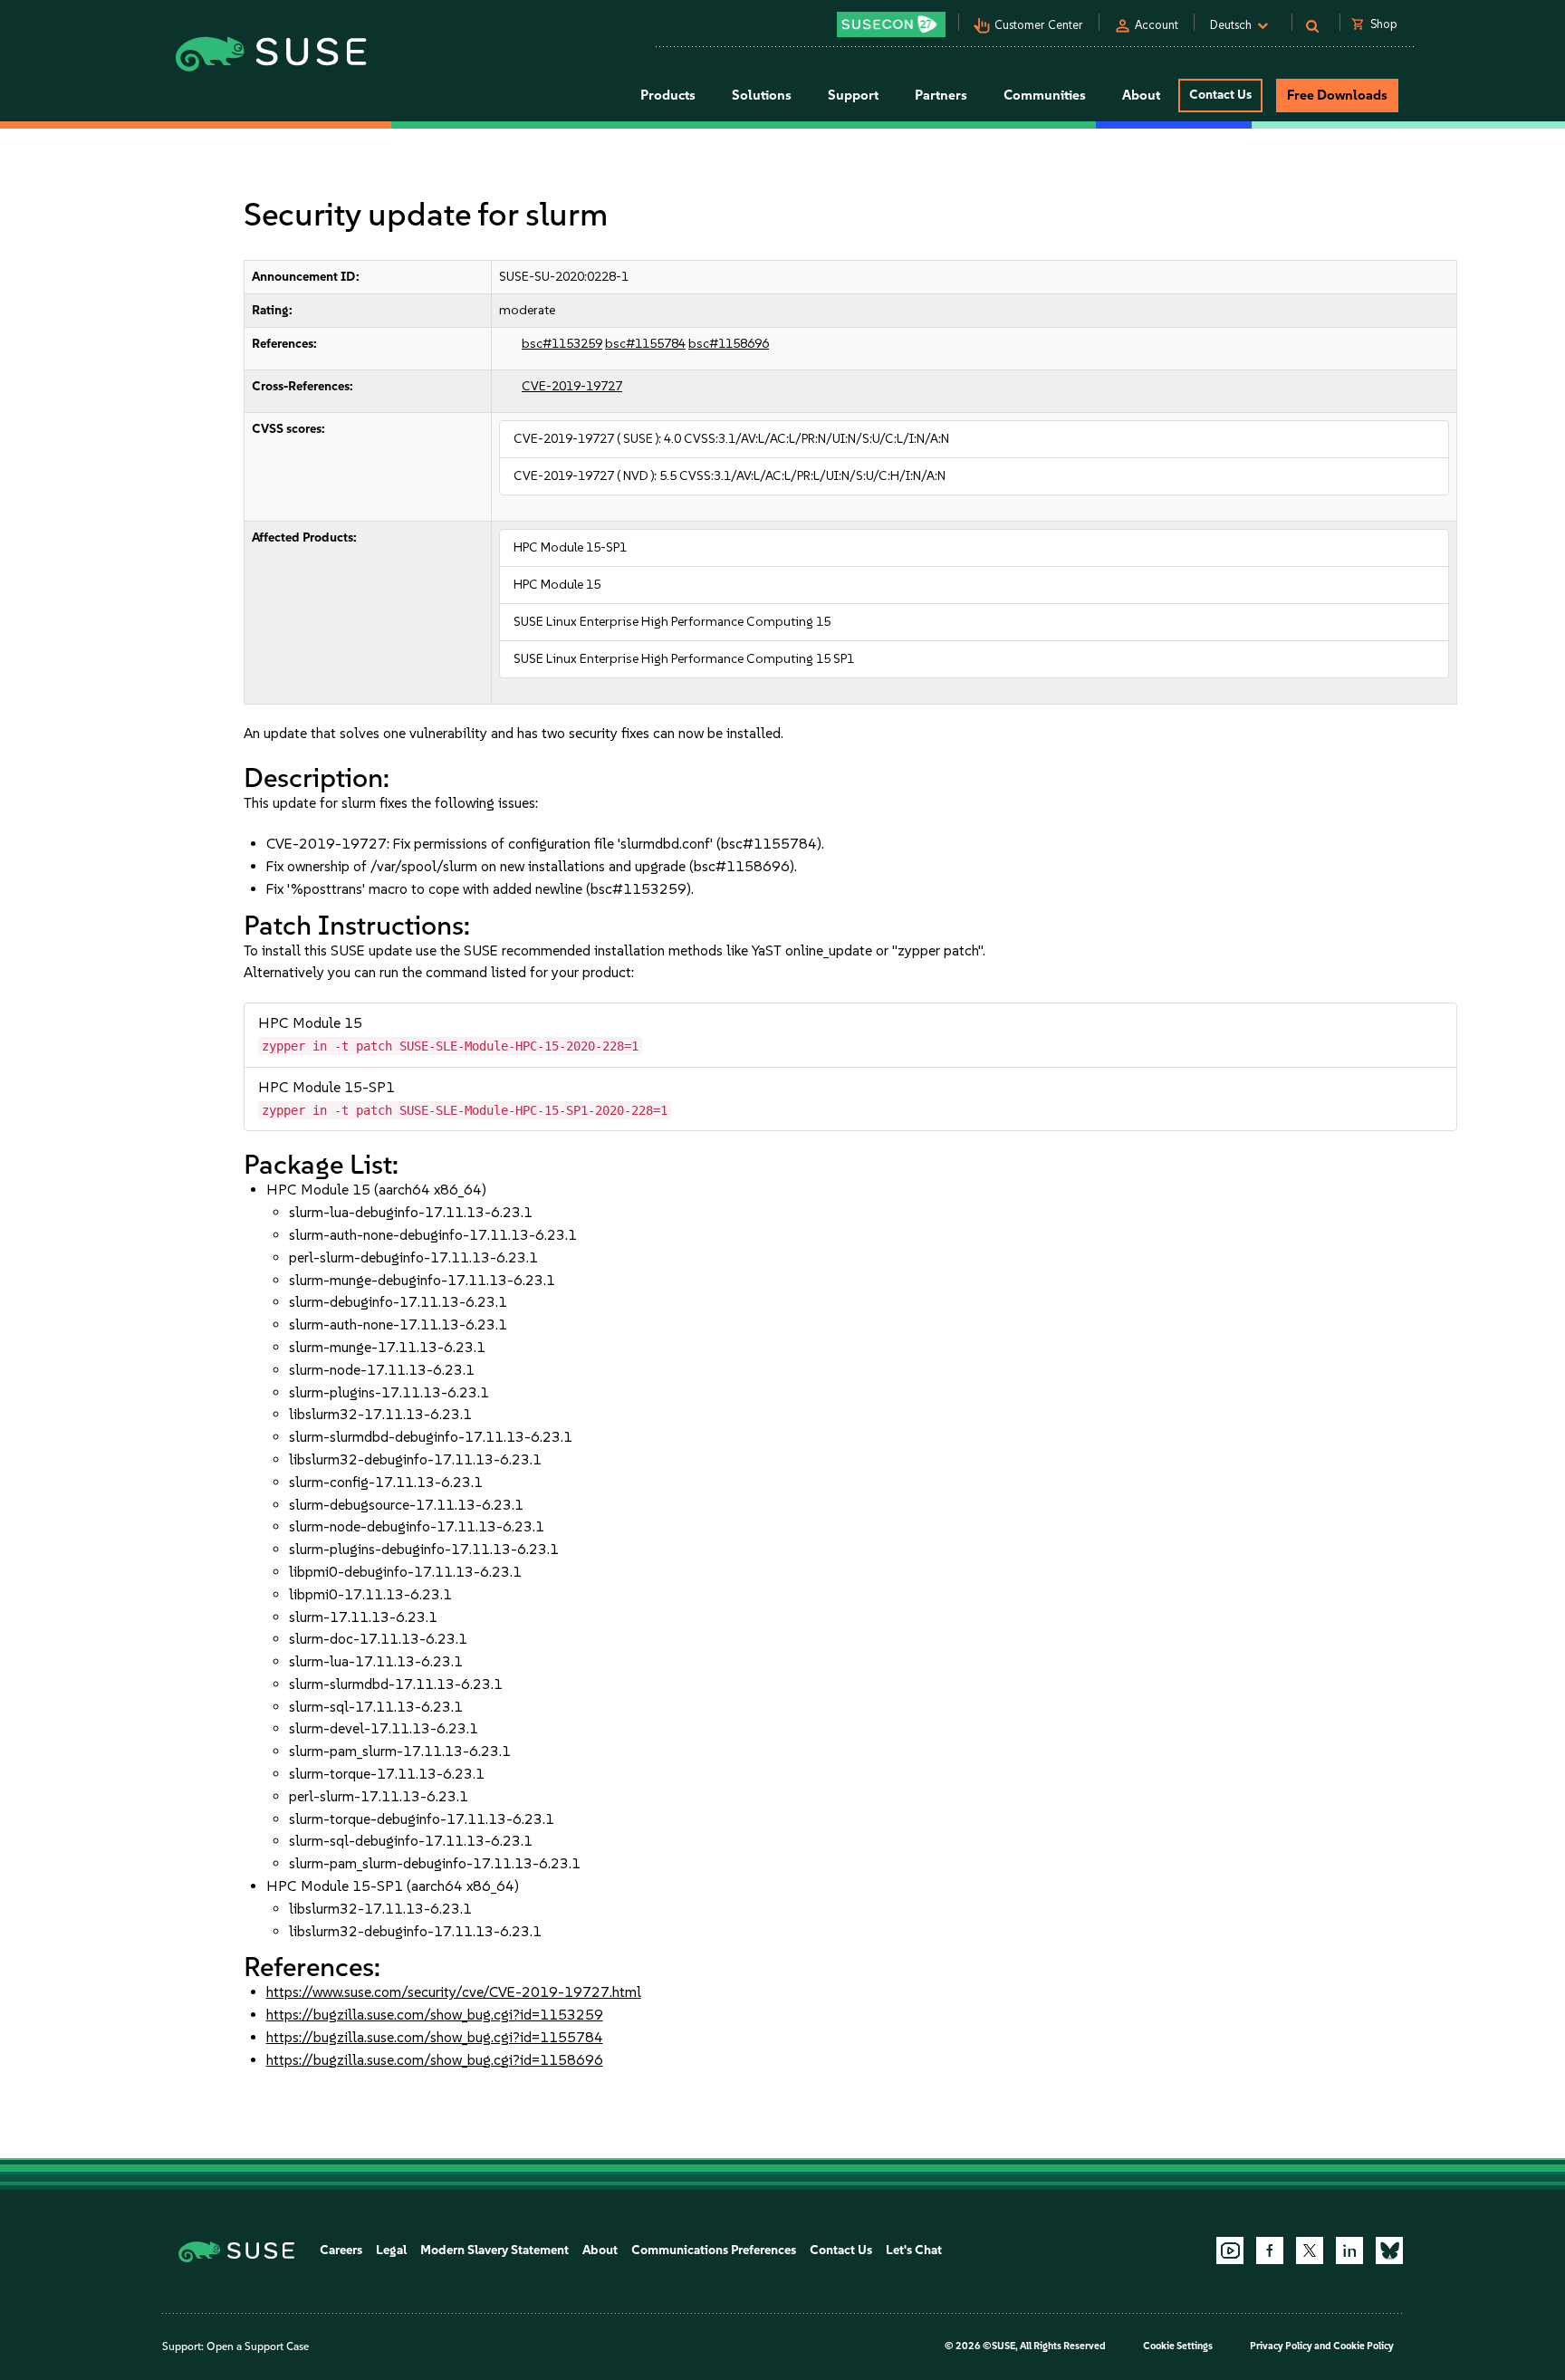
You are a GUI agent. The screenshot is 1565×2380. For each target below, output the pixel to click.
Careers (341, 2250)
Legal (391, 2250)
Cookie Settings (1178, 2346)
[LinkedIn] (1349, 2250)
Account (1157, 25)
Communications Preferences (714, 2250)
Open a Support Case (258, 2346)
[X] (1310, 2250)
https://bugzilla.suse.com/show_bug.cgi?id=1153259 (435, 2015)
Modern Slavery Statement (494, 2250)
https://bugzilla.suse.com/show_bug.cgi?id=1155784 (435, 2037)
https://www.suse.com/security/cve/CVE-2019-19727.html (454, 1992)
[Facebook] (1270, 2250)
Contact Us (1220, 95)
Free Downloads (1337, 95)
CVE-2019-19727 (572, 386)
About (600, 2250)
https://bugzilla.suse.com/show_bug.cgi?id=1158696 (435, 2060)
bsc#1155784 (645, 344)
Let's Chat (914, 2250)
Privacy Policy (1281, 2346)
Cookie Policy (1363, 2346)
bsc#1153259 (562, 344)
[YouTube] (1230, 2250)
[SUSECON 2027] (891, 24)
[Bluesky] (1389, 2250)
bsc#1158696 (729, 344)
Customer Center (1039, 25)
